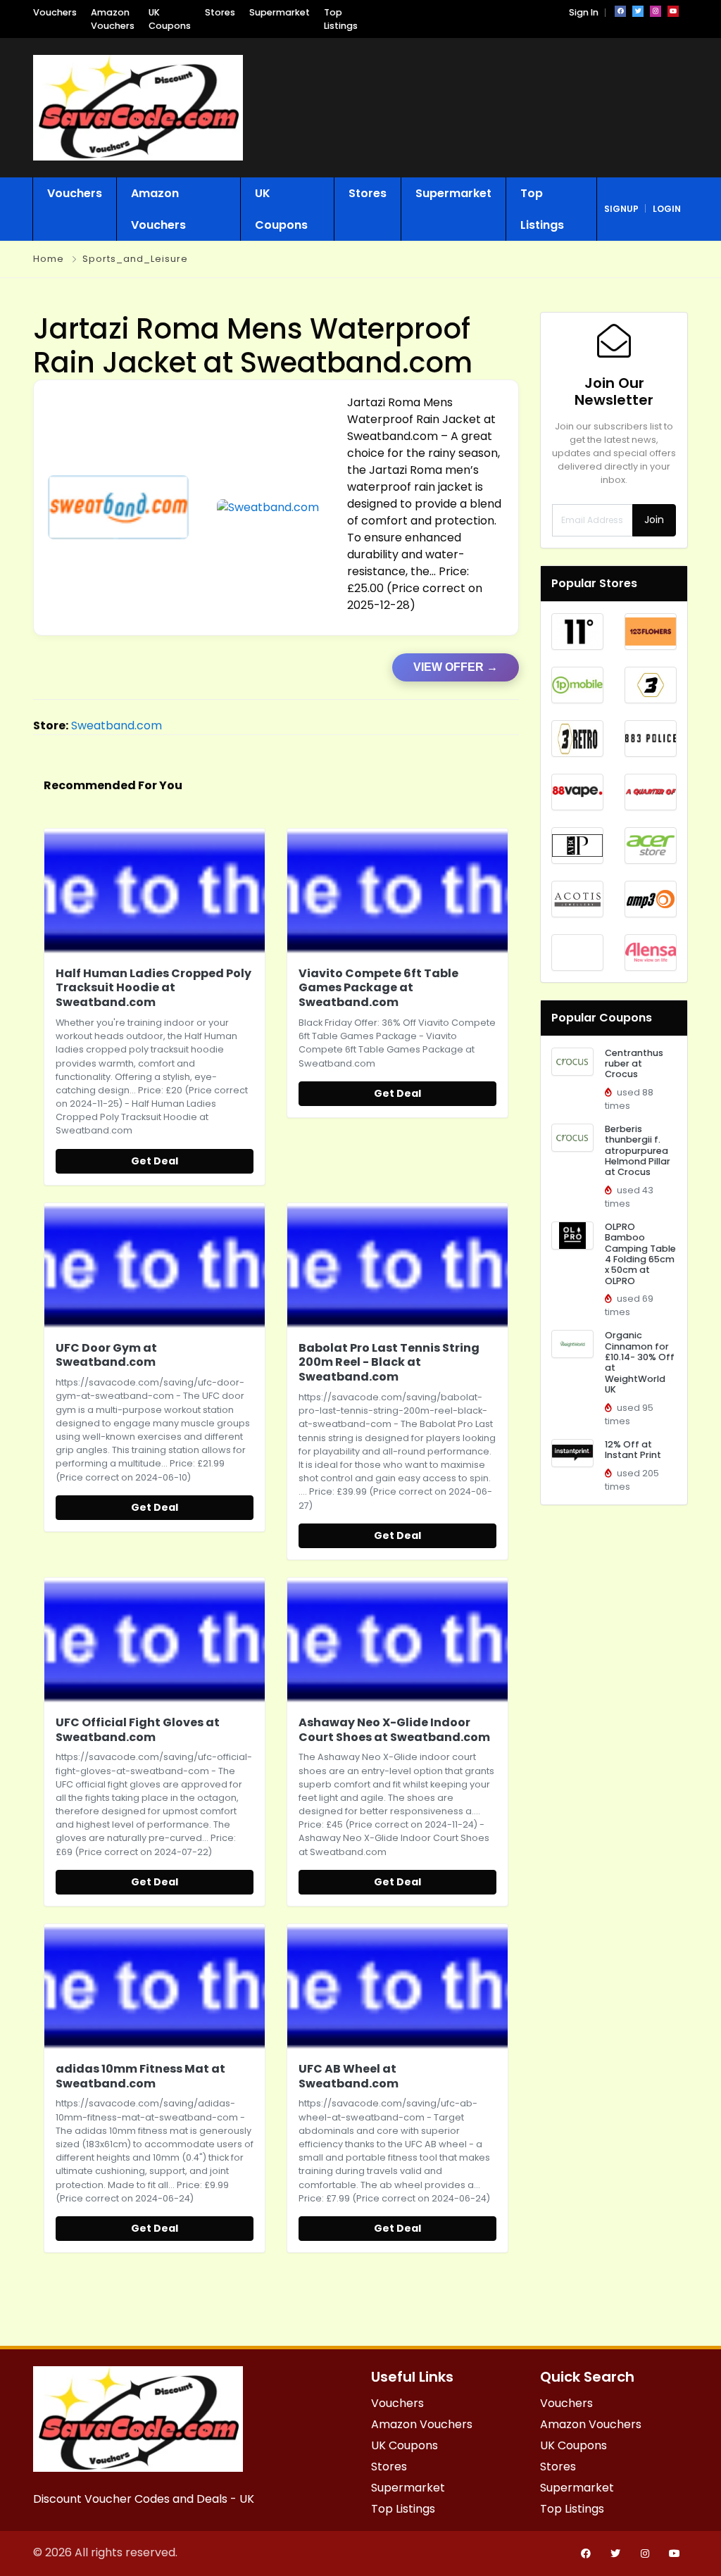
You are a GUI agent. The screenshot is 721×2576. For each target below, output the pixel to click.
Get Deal (155, 1161)
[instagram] (656, 11)
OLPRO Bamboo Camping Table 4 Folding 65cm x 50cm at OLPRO (640, 1254)
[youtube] (673, 11)
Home (49, 259)
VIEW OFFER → (456, 667)
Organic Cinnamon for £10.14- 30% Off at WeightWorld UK (640, 1362)
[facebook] (620, 11)
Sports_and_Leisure (135, 259)
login (667, 209)
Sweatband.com (117, 725)
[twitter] (638, 11)
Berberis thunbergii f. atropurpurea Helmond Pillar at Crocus (638, 1150)
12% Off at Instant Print (633, 1450)
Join (654, 520)
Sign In (584, 12)
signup (621, 209)
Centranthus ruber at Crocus (634, 1064)
